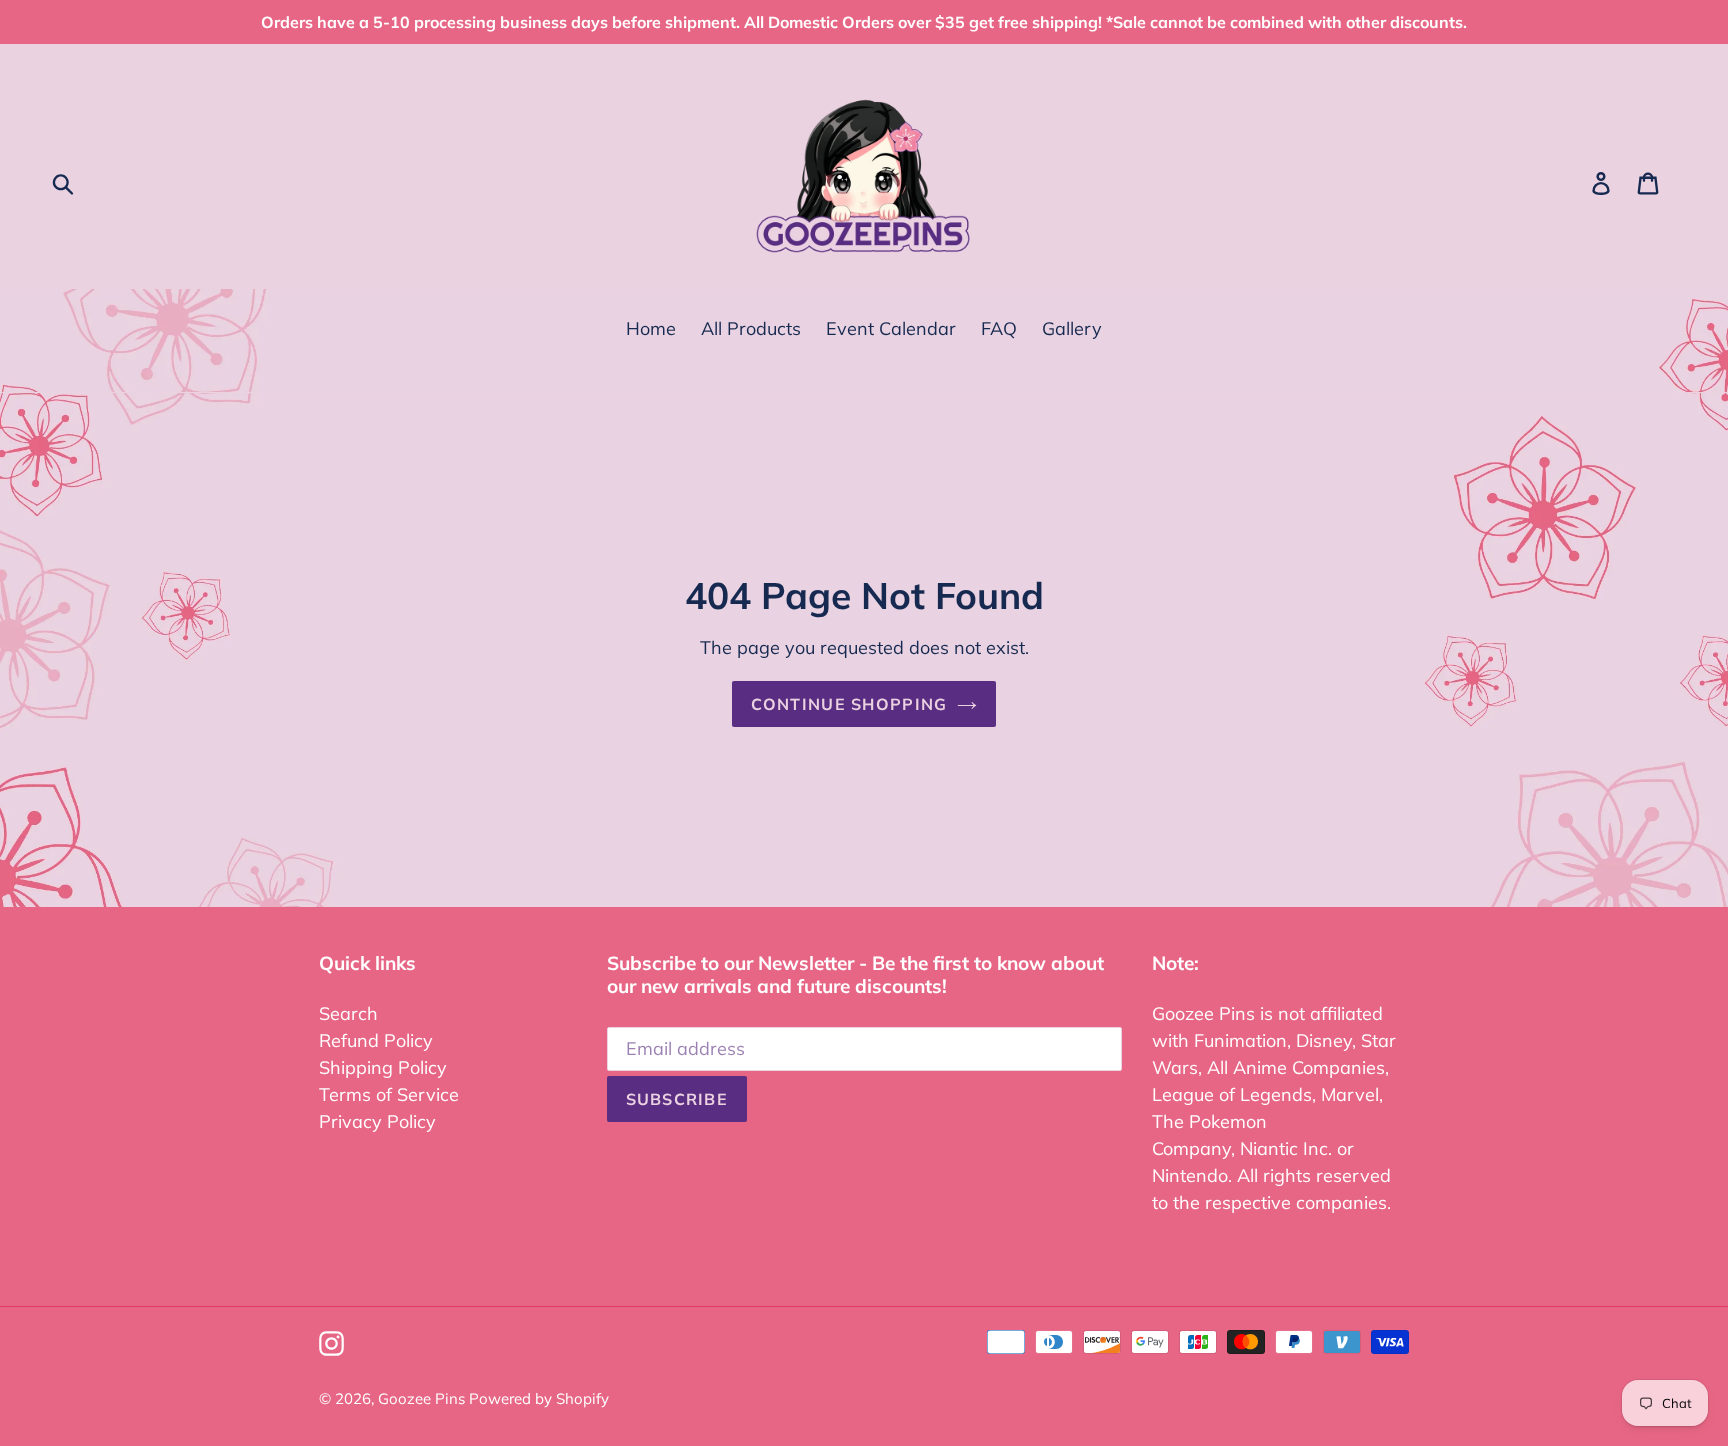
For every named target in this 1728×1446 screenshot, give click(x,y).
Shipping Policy (383, 1067)
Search (348, 1013)
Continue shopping (849, 704)
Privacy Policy (377, 1121)
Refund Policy (376, 1040)
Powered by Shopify (539, 1398)
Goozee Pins (423, 1398)
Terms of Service (389, 1094)
